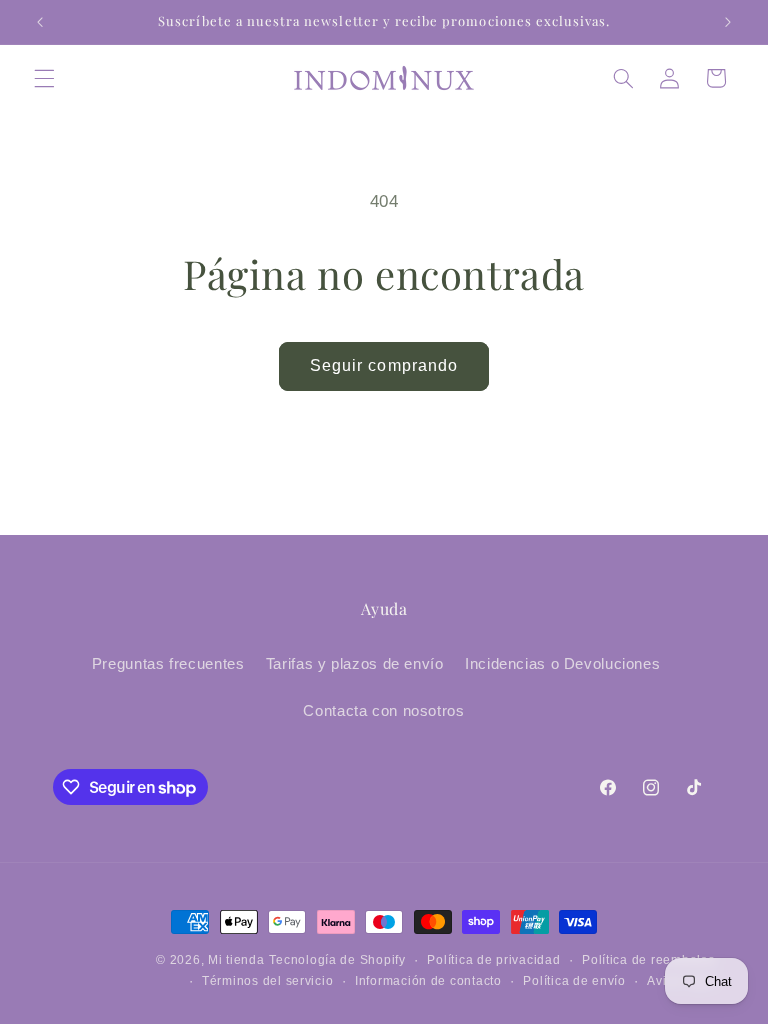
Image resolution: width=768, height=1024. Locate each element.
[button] (44, 78)
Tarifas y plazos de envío (355, 664)
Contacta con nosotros (383, 711)
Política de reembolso (648, 960)
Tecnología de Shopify (337, 960)
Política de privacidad (493, 960)
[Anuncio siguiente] (728, 22)
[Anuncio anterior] (40, 22)
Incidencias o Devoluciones (562, 664)
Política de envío (574, 981)
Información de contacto (428, 981)
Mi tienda (236, 960)
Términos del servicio (267, 981)
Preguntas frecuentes (168, 664)
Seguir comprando (384, 365)
